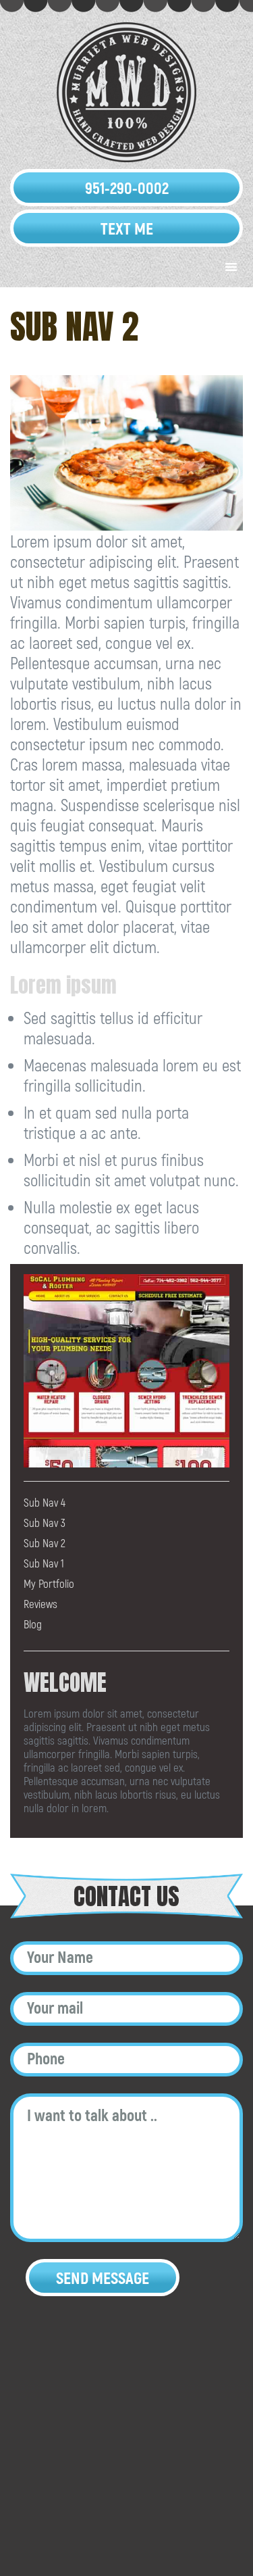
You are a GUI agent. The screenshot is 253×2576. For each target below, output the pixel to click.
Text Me (127, 228)
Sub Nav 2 (45, 1542)
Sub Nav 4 (45, 1502)
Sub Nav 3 (45, 1522)
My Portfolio (49, 1583)
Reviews (40, 1603)
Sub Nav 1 (44, 1563)
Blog (33, 1624)
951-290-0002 (127, 188)
